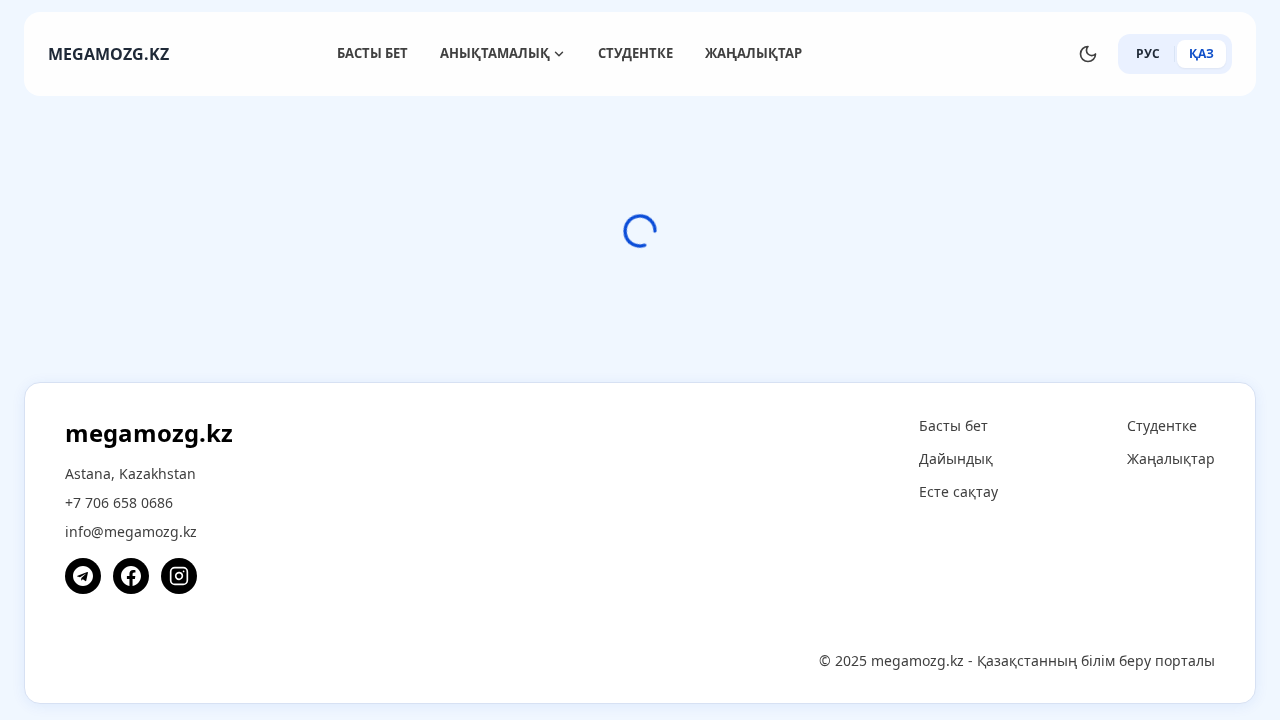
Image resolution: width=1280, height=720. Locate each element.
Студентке (635, 53)
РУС (1148, 53)
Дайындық (956, 458)
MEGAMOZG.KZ (108, 54)
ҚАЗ (1201, 53)
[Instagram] (179, 576)
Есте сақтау (958, 491)
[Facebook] (131, 576)
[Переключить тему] (1088, 54)
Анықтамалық (495, 53)
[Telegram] (83, 576)
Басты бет (372, 53)
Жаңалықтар (753, 53)
